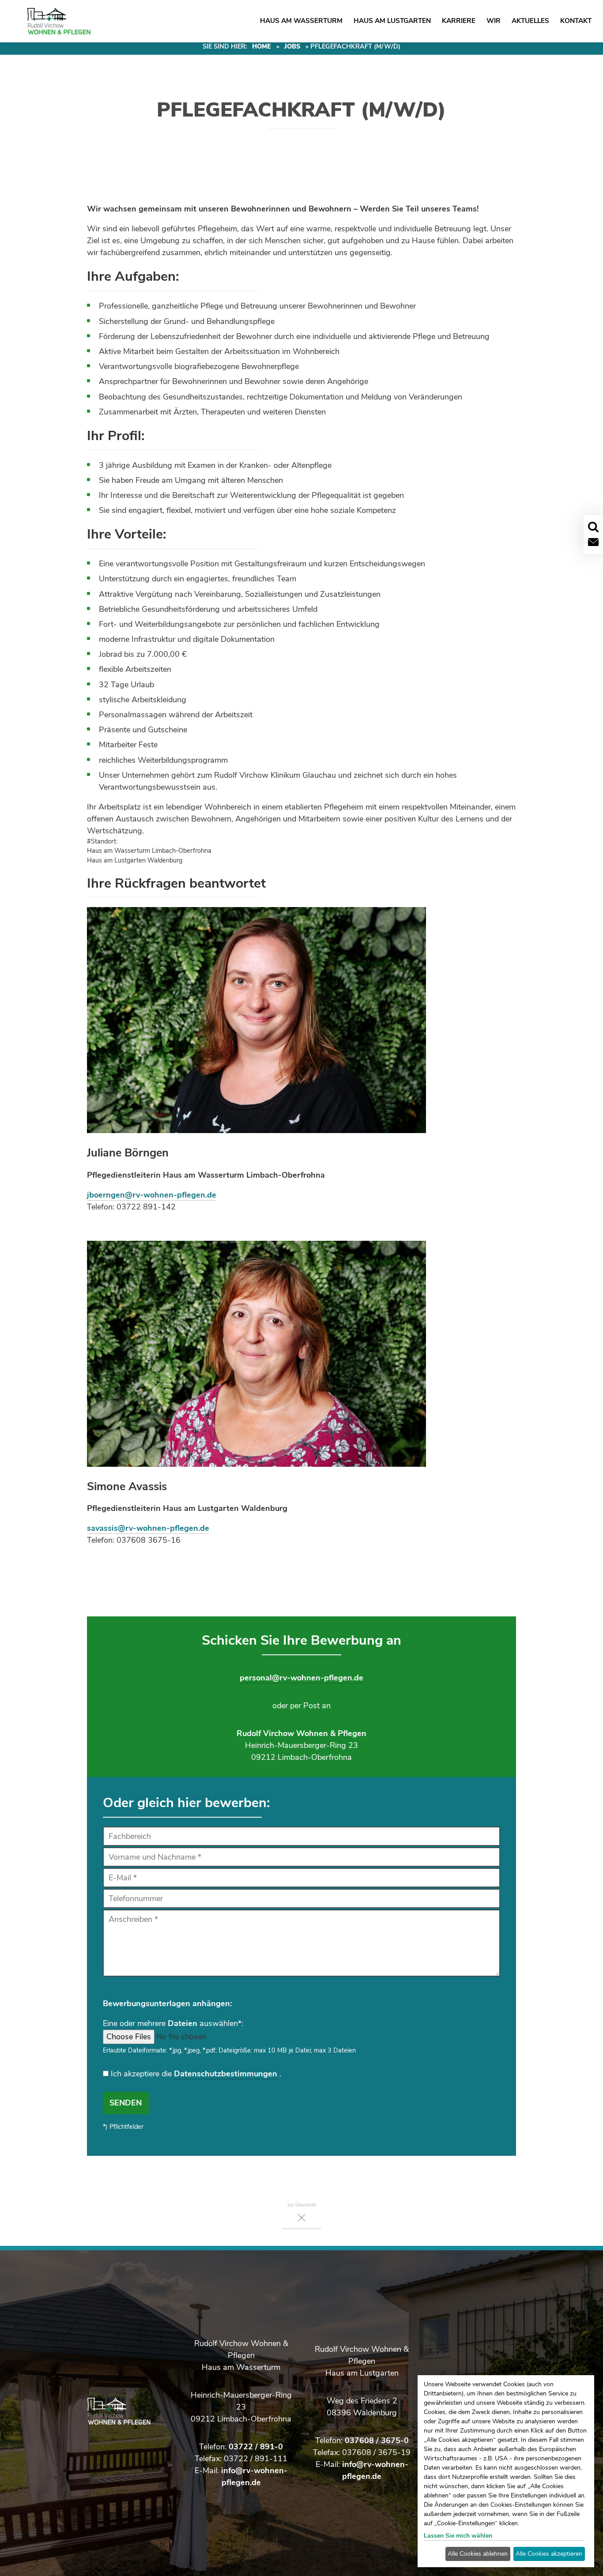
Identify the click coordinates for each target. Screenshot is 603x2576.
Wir (494, 21)
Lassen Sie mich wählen (458, 2536)
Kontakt (576, 21)
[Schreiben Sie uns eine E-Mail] (593, 542)
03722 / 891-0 (256, 2447)
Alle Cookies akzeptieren (549, 2554)
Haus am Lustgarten (392, 21)
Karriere (459, 21)
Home (262, 46)
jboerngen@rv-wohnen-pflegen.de (152, 1195)
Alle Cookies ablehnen (478, 2554)
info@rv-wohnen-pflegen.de (375, 2470)
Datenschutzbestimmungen (226, 2074)
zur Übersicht (302, 2205)
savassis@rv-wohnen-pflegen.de (148, 1528)
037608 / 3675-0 (377, 2440)
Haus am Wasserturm (301, 21)
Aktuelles (530, 21)
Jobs (292, 46)
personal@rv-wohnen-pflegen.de (301, 1678)
